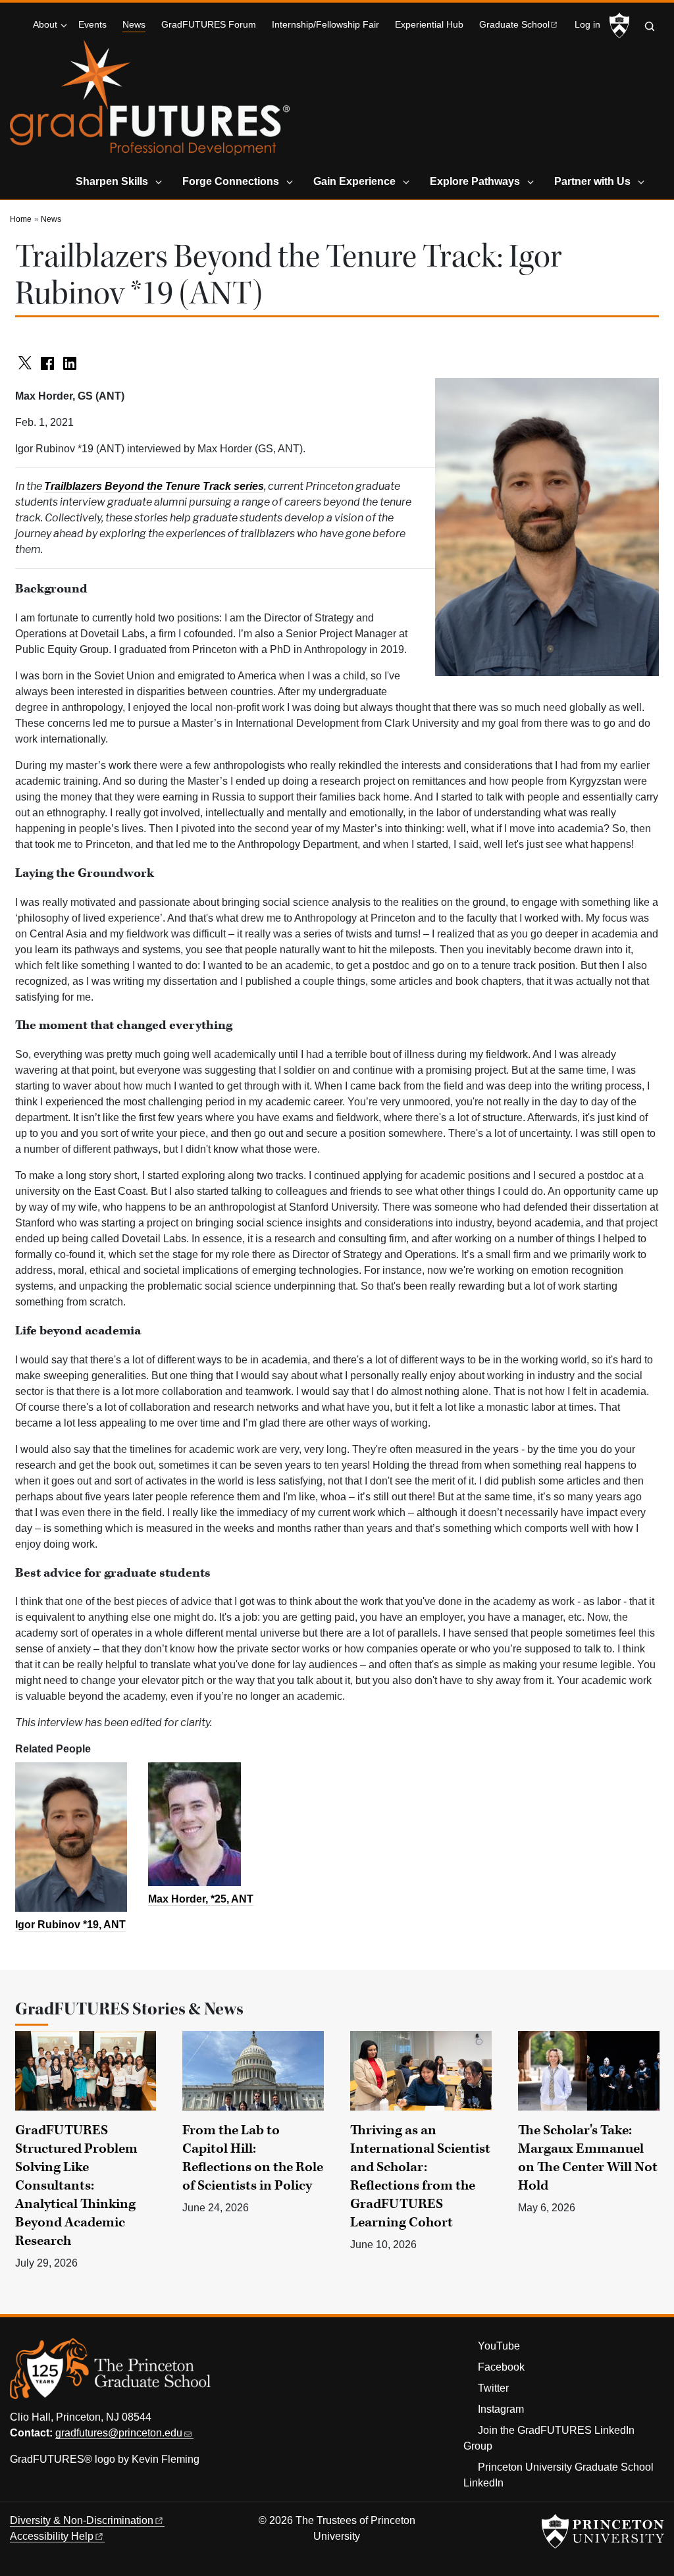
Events (92, 25)
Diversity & (82, 2520)
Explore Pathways (475, 181)
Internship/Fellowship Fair (325, 25)
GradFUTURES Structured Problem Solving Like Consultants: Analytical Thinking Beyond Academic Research (76, 2186)
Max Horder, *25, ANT (201, 1899)
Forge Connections (231, 181)
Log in (587, 25)
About (45, 25)
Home (21, 219)
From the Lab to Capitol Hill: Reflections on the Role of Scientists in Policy (253, 2158)
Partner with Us (592, 181)
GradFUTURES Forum (209, 25)
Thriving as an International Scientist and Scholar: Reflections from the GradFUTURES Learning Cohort (420, 2176)
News (134, 24)
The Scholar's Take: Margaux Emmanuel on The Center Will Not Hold (588, 2158)
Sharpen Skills (112, 181)
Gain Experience (354, 181)
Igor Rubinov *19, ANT (70, 1925)
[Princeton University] (619, 26)
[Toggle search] (650, 26)
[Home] (150, 103)
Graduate (514, 25)
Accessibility (52, 2536)
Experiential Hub (429, 25)
